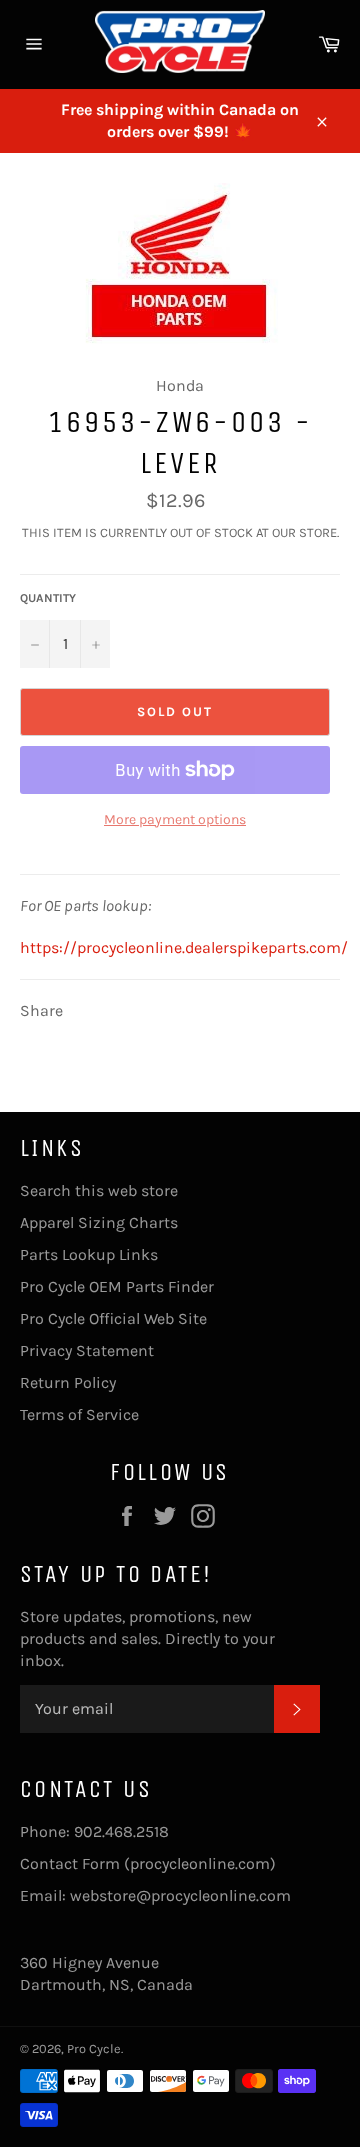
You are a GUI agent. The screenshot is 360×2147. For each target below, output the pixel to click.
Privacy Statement (87, 1350)
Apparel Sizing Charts (99, 1222)
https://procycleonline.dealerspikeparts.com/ (184, 947)
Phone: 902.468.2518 (94, 1831)
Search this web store (99, 1190)
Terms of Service (79, 1414)
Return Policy (68, 1382)
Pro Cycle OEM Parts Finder (117, 1286)
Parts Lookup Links (89, 1254)
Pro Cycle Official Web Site (113, 1318)
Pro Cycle (94, 2048)
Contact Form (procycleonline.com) (148, 1863)
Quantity (48, 598)
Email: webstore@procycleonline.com (155, 1895)
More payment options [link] (175, 819)
